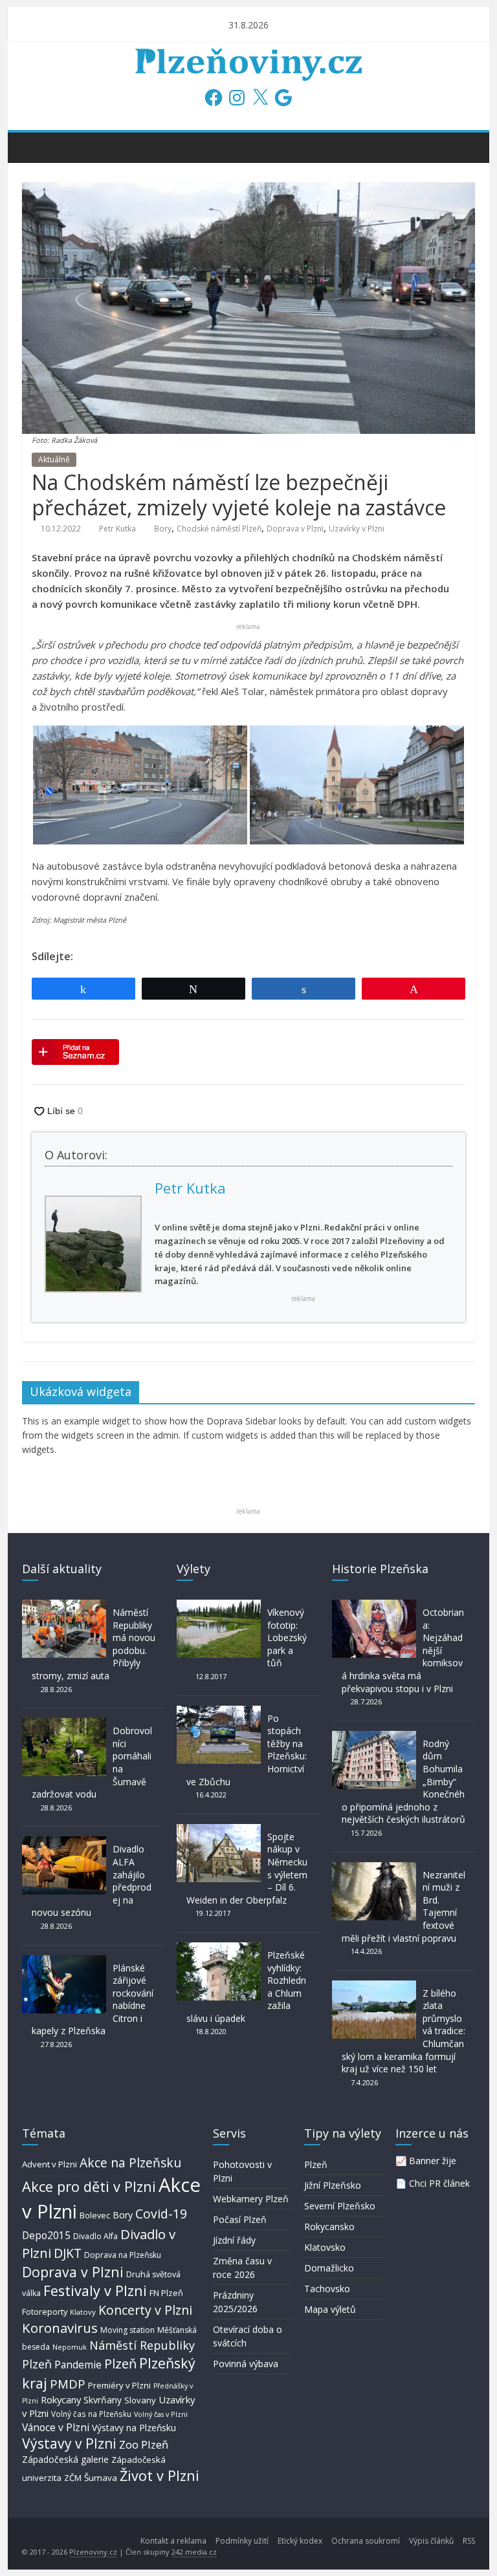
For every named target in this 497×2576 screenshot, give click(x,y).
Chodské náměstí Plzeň (219, 529)
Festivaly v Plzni (95, 2291)
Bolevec (95, 2216)
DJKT (68, 2253)
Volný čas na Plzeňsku (91, 2414)
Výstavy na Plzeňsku (134, 2428)
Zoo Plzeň (144, 2444)
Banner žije (433, 2161)
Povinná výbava (246, 2364)
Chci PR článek (439, 2183)
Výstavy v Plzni (69, 2443)
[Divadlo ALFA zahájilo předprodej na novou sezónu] (64, 1842)
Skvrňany (103, 2400)
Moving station (127, 2330)
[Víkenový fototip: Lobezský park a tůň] (219, 1606)
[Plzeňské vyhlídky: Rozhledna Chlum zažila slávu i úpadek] (219, 1948)
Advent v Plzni (50, 2164)
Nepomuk (70, 2347)
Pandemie (78, 2365)
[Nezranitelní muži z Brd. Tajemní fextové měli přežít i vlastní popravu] (374, 1868)
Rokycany (61, 2399)
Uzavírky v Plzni (357, 529)
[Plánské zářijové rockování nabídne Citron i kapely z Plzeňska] (64, 1961)
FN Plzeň (166, 2293)
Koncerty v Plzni (145, 2310)
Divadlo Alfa (95, 2236)
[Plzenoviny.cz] (35, 147)
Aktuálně (54, 459)
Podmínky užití (242, 2541)
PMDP (68, 2384)
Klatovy (83, 2312)
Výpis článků (431, 2541)
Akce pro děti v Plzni (89, 2186)
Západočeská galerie (65, 2459)
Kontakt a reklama (173, 2541)
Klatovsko (325, 2247)
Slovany (140, 2400)
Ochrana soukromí (366, 2541)
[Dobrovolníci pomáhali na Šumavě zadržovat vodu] (64, 1724)
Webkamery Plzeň (251, 2199)
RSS (469, 2541)
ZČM (73, 2478)
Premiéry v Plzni (119, 2385)
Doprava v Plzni (295, 529)
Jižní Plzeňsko (333, 2185)
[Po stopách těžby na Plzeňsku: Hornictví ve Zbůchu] (219, 1712)
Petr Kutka (117, 529)
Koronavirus (60, 2328)
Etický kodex (300, 2541)
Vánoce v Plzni (56, 2427)
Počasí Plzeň (240, 2219)
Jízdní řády (234, 2240)
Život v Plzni (160, 2475)
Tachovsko (327, 2289)
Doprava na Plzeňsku (123, 2255)
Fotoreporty (45, 2312)
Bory (163, 529)
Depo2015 (46, 2236)
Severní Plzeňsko (340, 2206)
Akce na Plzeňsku (130, 2163)
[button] (140, 785)
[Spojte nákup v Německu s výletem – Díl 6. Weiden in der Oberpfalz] (219, 1830)
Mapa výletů (330, 2309)
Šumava (101, 2478)
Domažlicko (329, 2268)
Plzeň (120, 2363)
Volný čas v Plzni (161, 2414)
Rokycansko (329, 2227)
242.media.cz (194, 2552)
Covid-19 (161, 2214)
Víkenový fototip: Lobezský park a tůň (287, 1637)
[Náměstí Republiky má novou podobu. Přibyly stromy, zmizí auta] (64, 1606)
